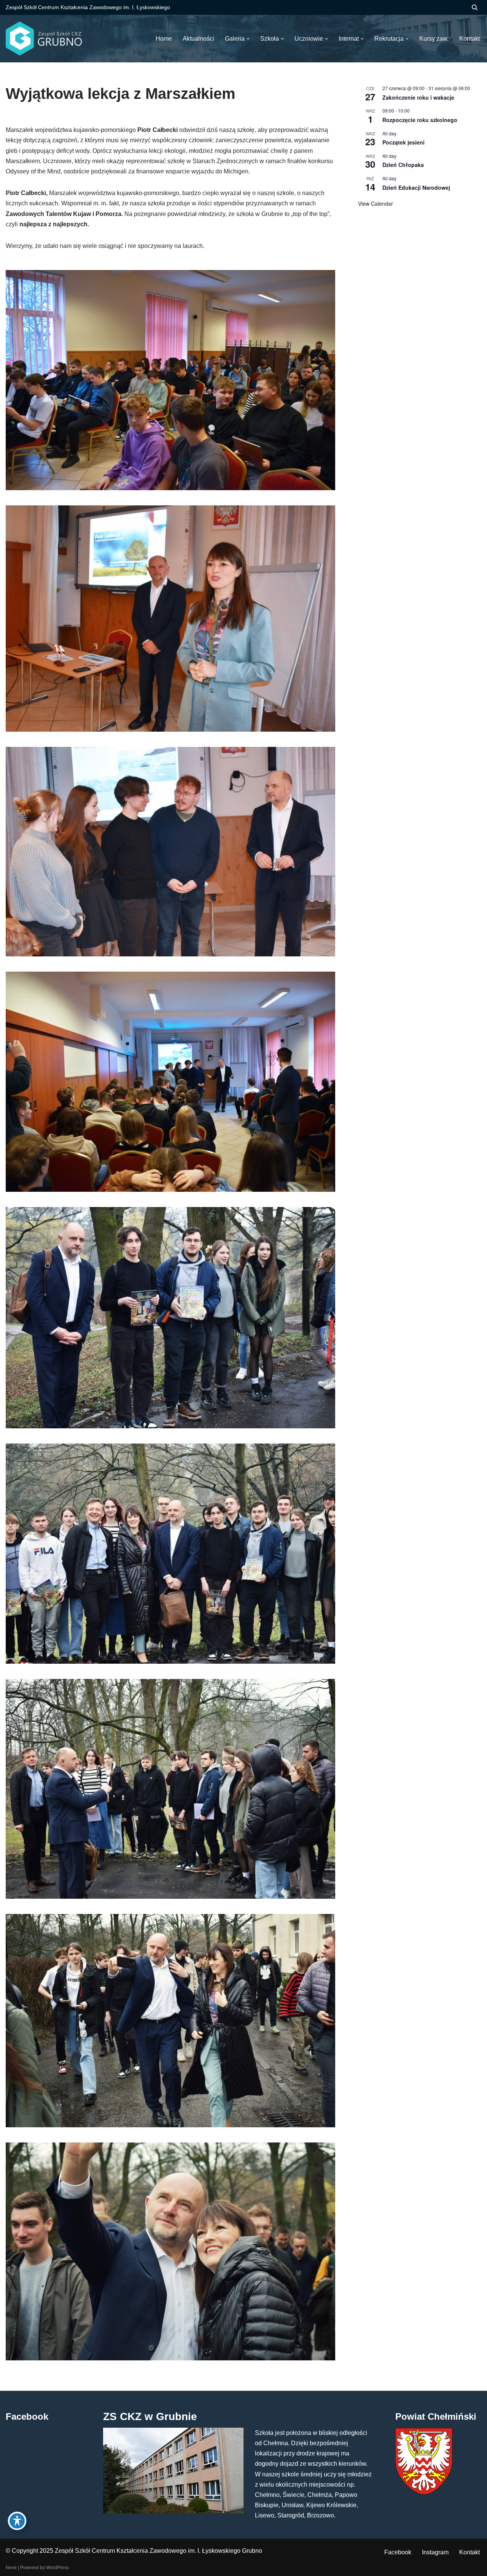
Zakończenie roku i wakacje (418, 97)
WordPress (57, 2568)
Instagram (435, 2552)
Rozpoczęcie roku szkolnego (420, 120)
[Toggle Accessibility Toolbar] (17, 2521)
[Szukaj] (475, 7)
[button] (248, 39)
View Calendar (376, 203)
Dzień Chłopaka (403, 165)
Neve (11, 2568)
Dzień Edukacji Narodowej (416, 187)
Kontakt (469, 2552)
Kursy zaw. (434, 39)
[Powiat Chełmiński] (424, 2493)
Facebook (398, 2552)
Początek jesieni (403, 142)
